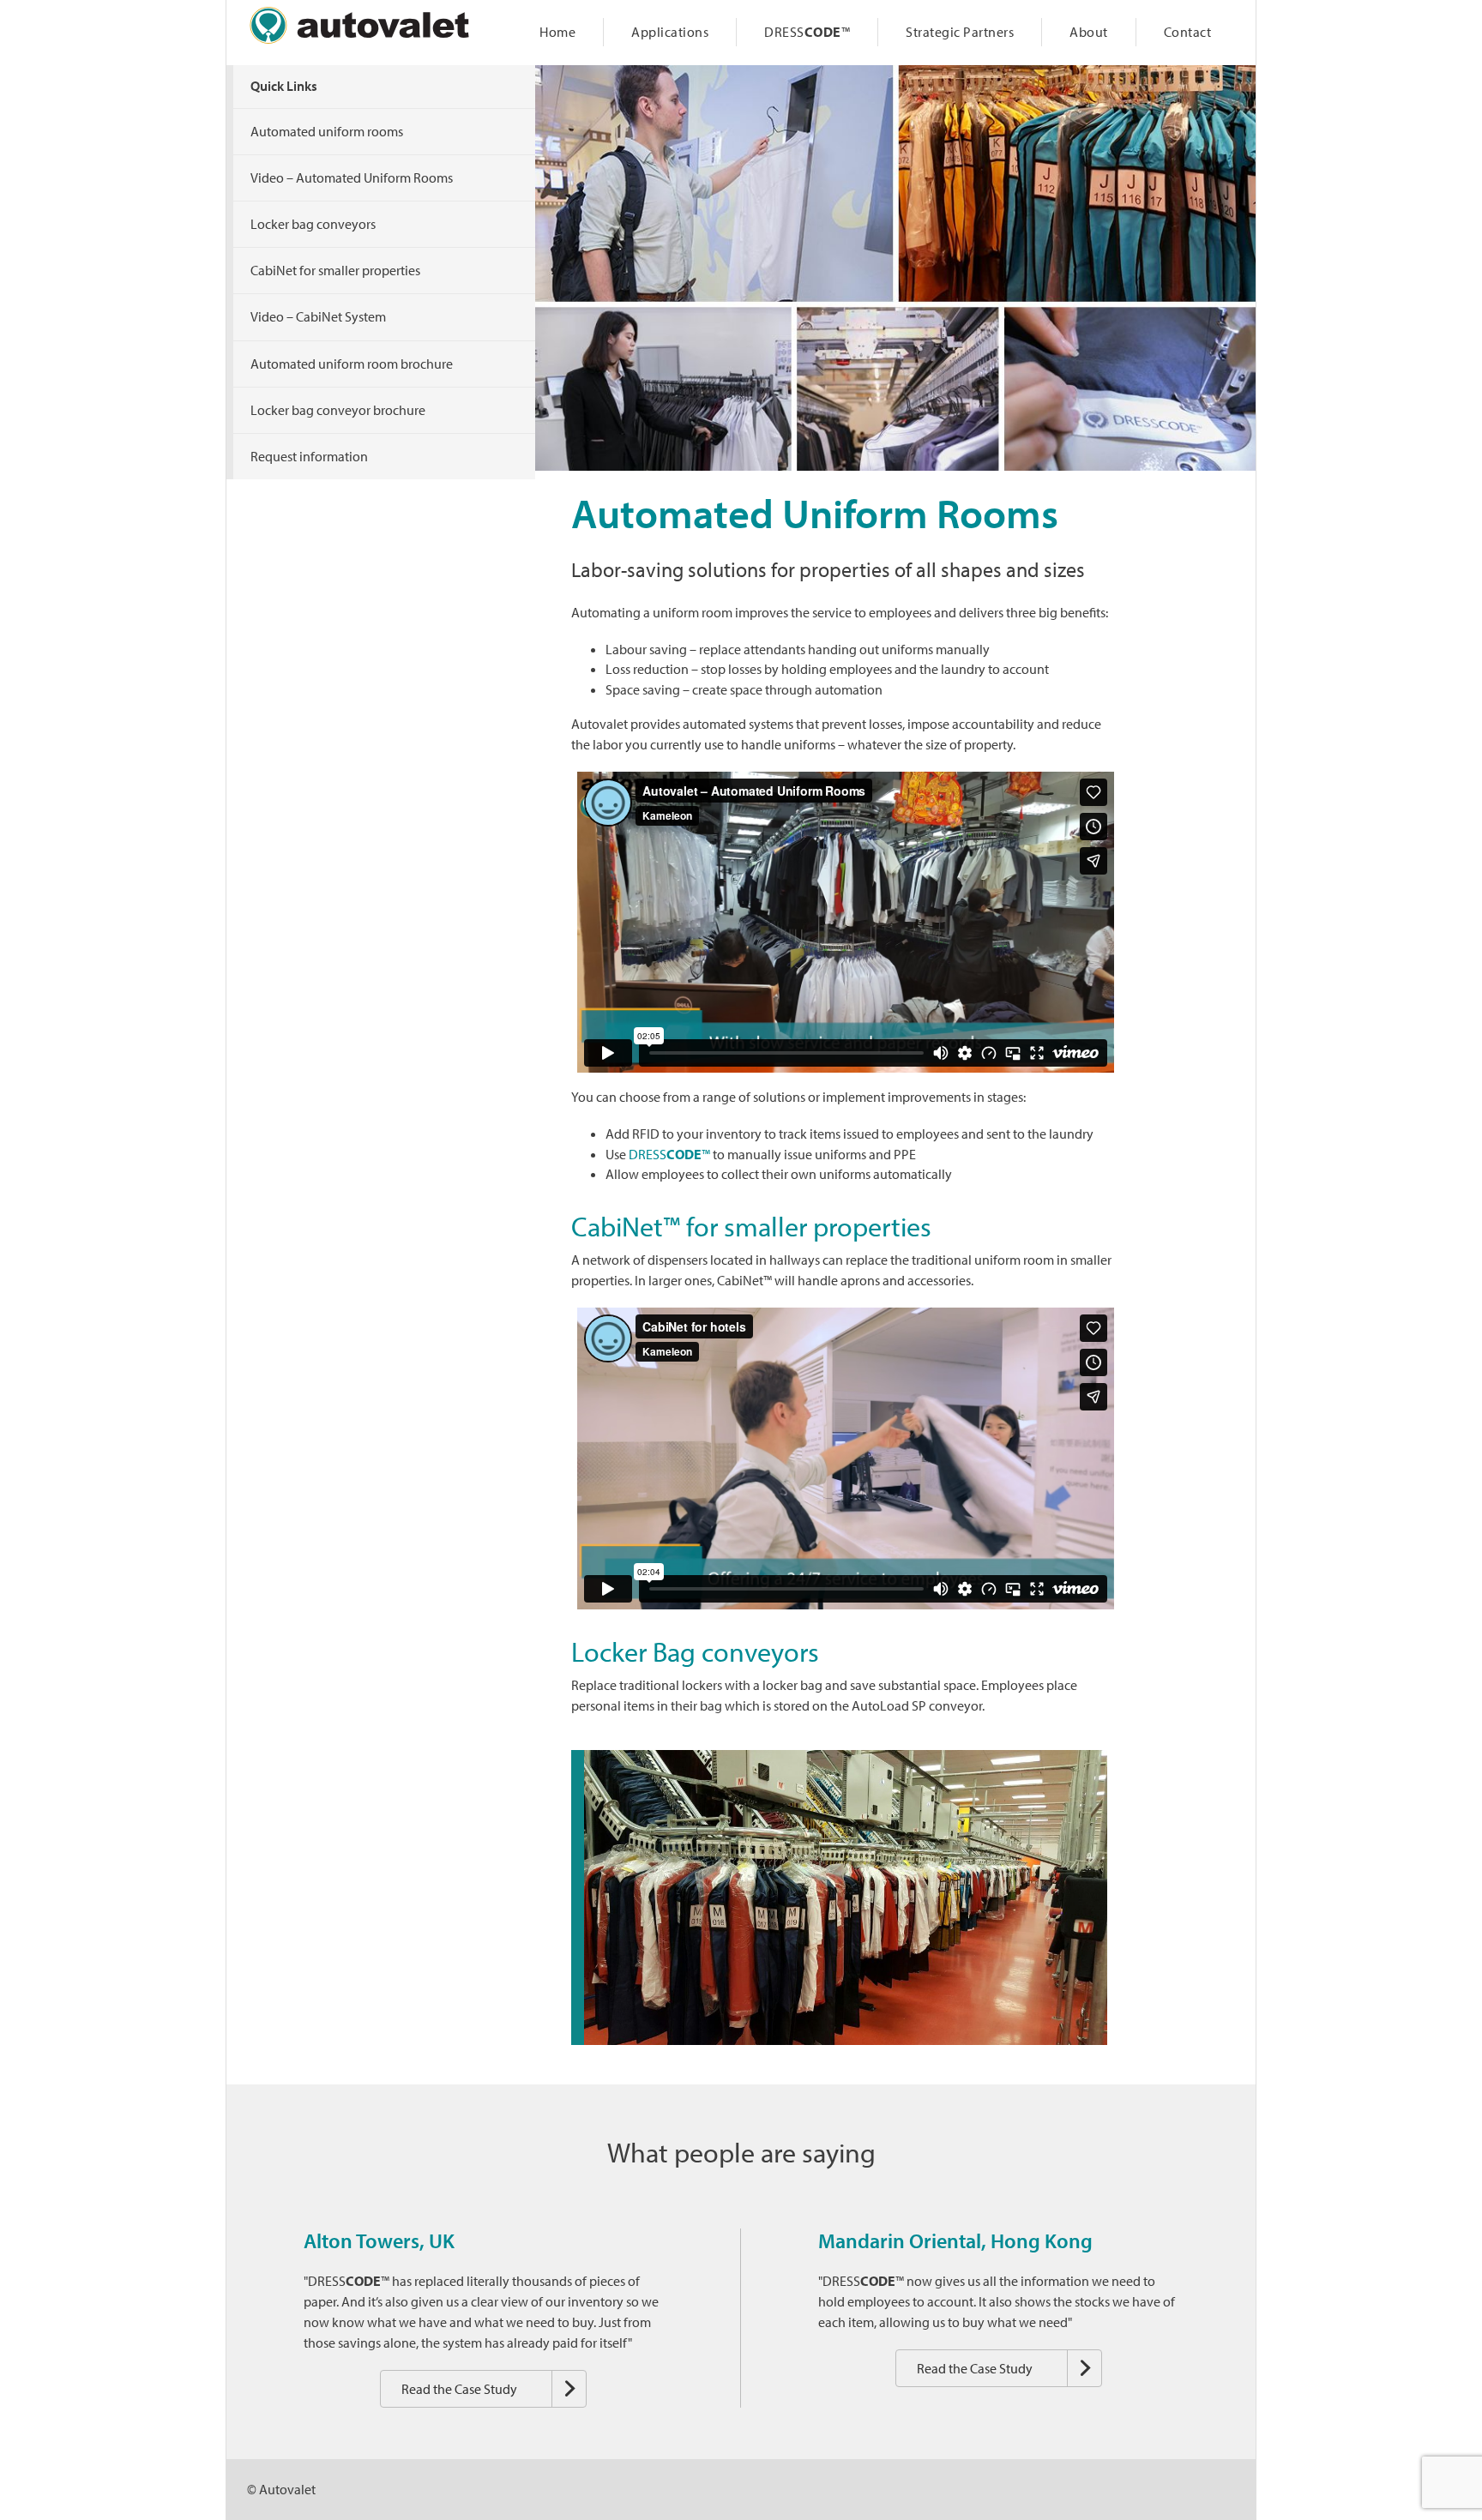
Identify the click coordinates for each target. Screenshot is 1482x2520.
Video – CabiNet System (318, 316)
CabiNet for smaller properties (335, 270)
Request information (309, 456)
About (1089, 32)
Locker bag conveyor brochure (338, 410)
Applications (670, 32)
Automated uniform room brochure (352, 364)
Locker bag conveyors (313, 224)
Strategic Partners (960, 32)
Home (557, 32)
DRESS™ (807, 32)
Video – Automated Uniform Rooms (352, 177)
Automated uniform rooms (327, 131)
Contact (1188, 32)
